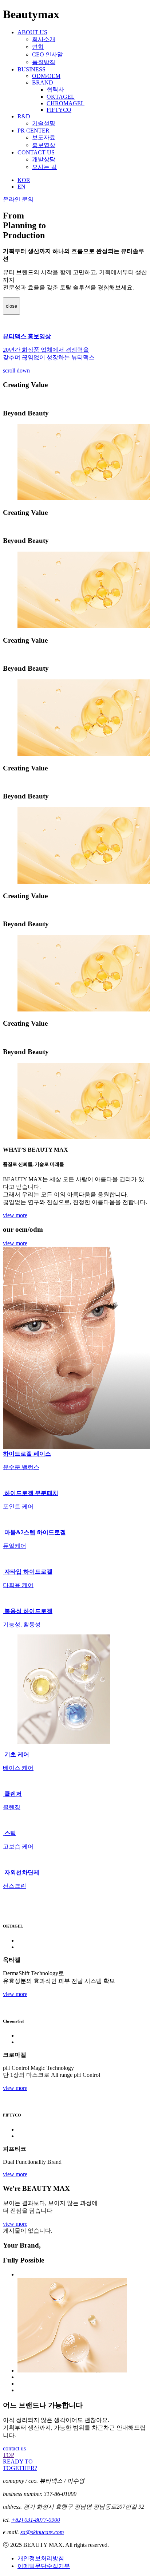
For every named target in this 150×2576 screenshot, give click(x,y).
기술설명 (44, 123)
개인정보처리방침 (41, 2558)
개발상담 (44, 159)
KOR (24, 180)
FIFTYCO (59, 110)
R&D (24, 116)
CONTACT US (36, 152)
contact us (14, 2448)
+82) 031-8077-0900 (36, 2520)
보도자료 (44, 137)
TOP (9, 2455)
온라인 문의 (18, 199)
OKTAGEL (61, 97)
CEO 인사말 (48, 54)
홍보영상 (44, 145)
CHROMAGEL (66, 103)
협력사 (55, 89)
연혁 (38, 47)
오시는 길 (44, 167)
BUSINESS (31, 69)
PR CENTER (33, 131)
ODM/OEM (46, 76)
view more (15, 1215)
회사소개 (44, 39)
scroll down (16, 370)
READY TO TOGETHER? (20, 2465)
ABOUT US (32, 32)
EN (21, 187)
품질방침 (44, 62)
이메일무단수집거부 (44, 2566)
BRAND (43, 82)
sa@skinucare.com (42, 2532)
